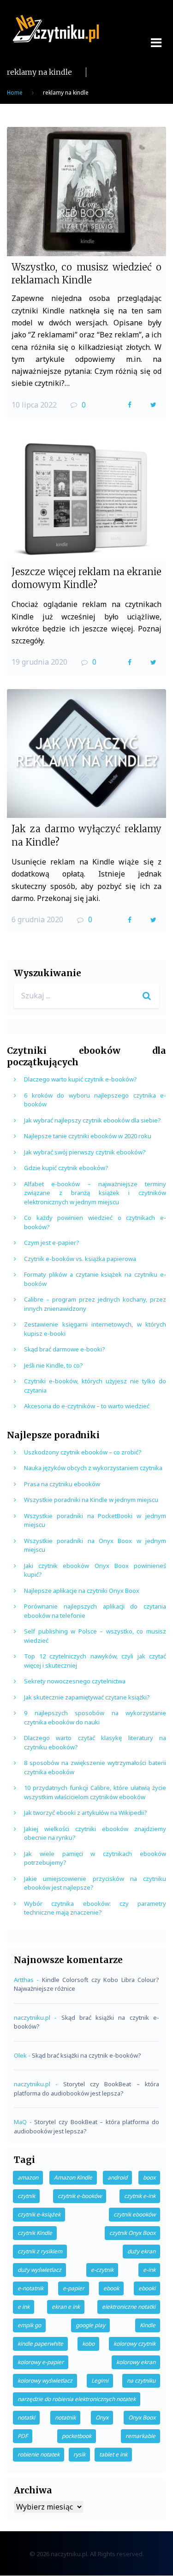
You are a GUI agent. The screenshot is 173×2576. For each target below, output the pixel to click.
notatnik (65, 2417)
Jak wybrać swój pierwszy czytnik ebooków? (85, 1152)
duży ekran (141, 2251)
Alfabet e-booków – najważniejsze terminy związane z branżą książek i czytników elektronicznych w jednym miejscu (95, 1193)
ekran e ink (66, 2307)
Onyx (102, 2417)
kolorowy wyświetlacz (45, 2381)
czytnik (26, 2196)
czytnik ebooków (134, 2214)
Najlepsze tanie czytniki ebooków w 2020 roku (88, 1136)
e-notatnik (30, 2288)
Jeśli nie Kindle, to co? (54, 1365)
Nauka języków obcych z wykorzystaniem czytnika (93, 1468)
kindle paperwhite (40, 2344)
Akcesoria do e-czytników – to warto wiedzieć (87, 1406)
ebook (111, 2288)
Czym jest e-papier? (52, 1243)
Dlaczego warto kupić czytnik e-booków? (81, 1079)
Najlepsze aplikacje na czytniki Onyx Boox (82, 1591)
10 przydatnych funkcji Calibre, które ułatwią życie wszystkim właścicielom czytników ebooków (95, 1792)
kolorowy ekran (136, 2362)
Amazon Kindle (73, 2177)
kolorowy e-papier (41, 2362)
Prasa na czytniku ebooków (62, 1484)
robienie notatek (39, 2454)
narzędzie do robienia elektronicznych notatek (77, 2399)
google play (90, 2325)
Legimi (100, 2381)
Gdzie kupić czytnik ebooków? (66, 1168)
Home (15, 93)
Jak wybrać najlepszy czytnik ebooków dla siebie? (92, 1120)
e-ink (149, 2270)
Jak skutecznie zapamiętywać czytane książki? (87, 1697)
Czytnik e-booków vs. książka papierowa (80, 1259)
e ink (24, 2307)
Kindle (148, 2325)
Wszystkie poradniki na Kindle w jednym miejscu (91, 1500)
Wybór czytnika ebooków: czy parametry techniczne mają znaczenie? (95, 1908)
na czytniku (141, 2381)
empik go (29, 2325)
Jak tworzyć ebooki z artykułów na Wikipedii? (86, 1813)
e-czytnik (102, 2270)
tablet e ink (113, 2454)
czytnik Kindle (35, 2233)
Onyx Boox (142, 2417)
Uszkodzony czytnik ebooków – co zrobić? (83, 1452)
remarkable (140, 2436)
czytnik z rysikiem (40, 2251)
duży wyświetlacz (39, 2270)
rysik (79, 2454)
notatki (26, 2417)
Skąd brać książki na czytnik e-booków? (86, 2055)
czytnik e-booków (80, 2196)
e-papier (74, 2288)
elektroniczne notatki (129, 2307)
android (117, 2177)
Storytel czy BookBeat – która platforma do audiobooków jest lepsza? (86, 2089)
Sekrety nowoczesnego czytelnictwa (75, 1681)
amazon (28, 2177)
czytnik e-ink (140, 2196)
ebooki (147, 2288)
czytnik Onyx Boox (132, 2233)
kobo (88, 2344)
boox (149, 2177)
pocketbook (77, 2436)
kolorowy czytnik (134, 2344)
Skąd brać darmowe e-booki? (65, 1349)
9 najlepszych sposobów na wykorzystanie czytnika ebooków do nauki (95, 1717)
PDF (23, 2436)
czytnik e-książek (39, 2214)
